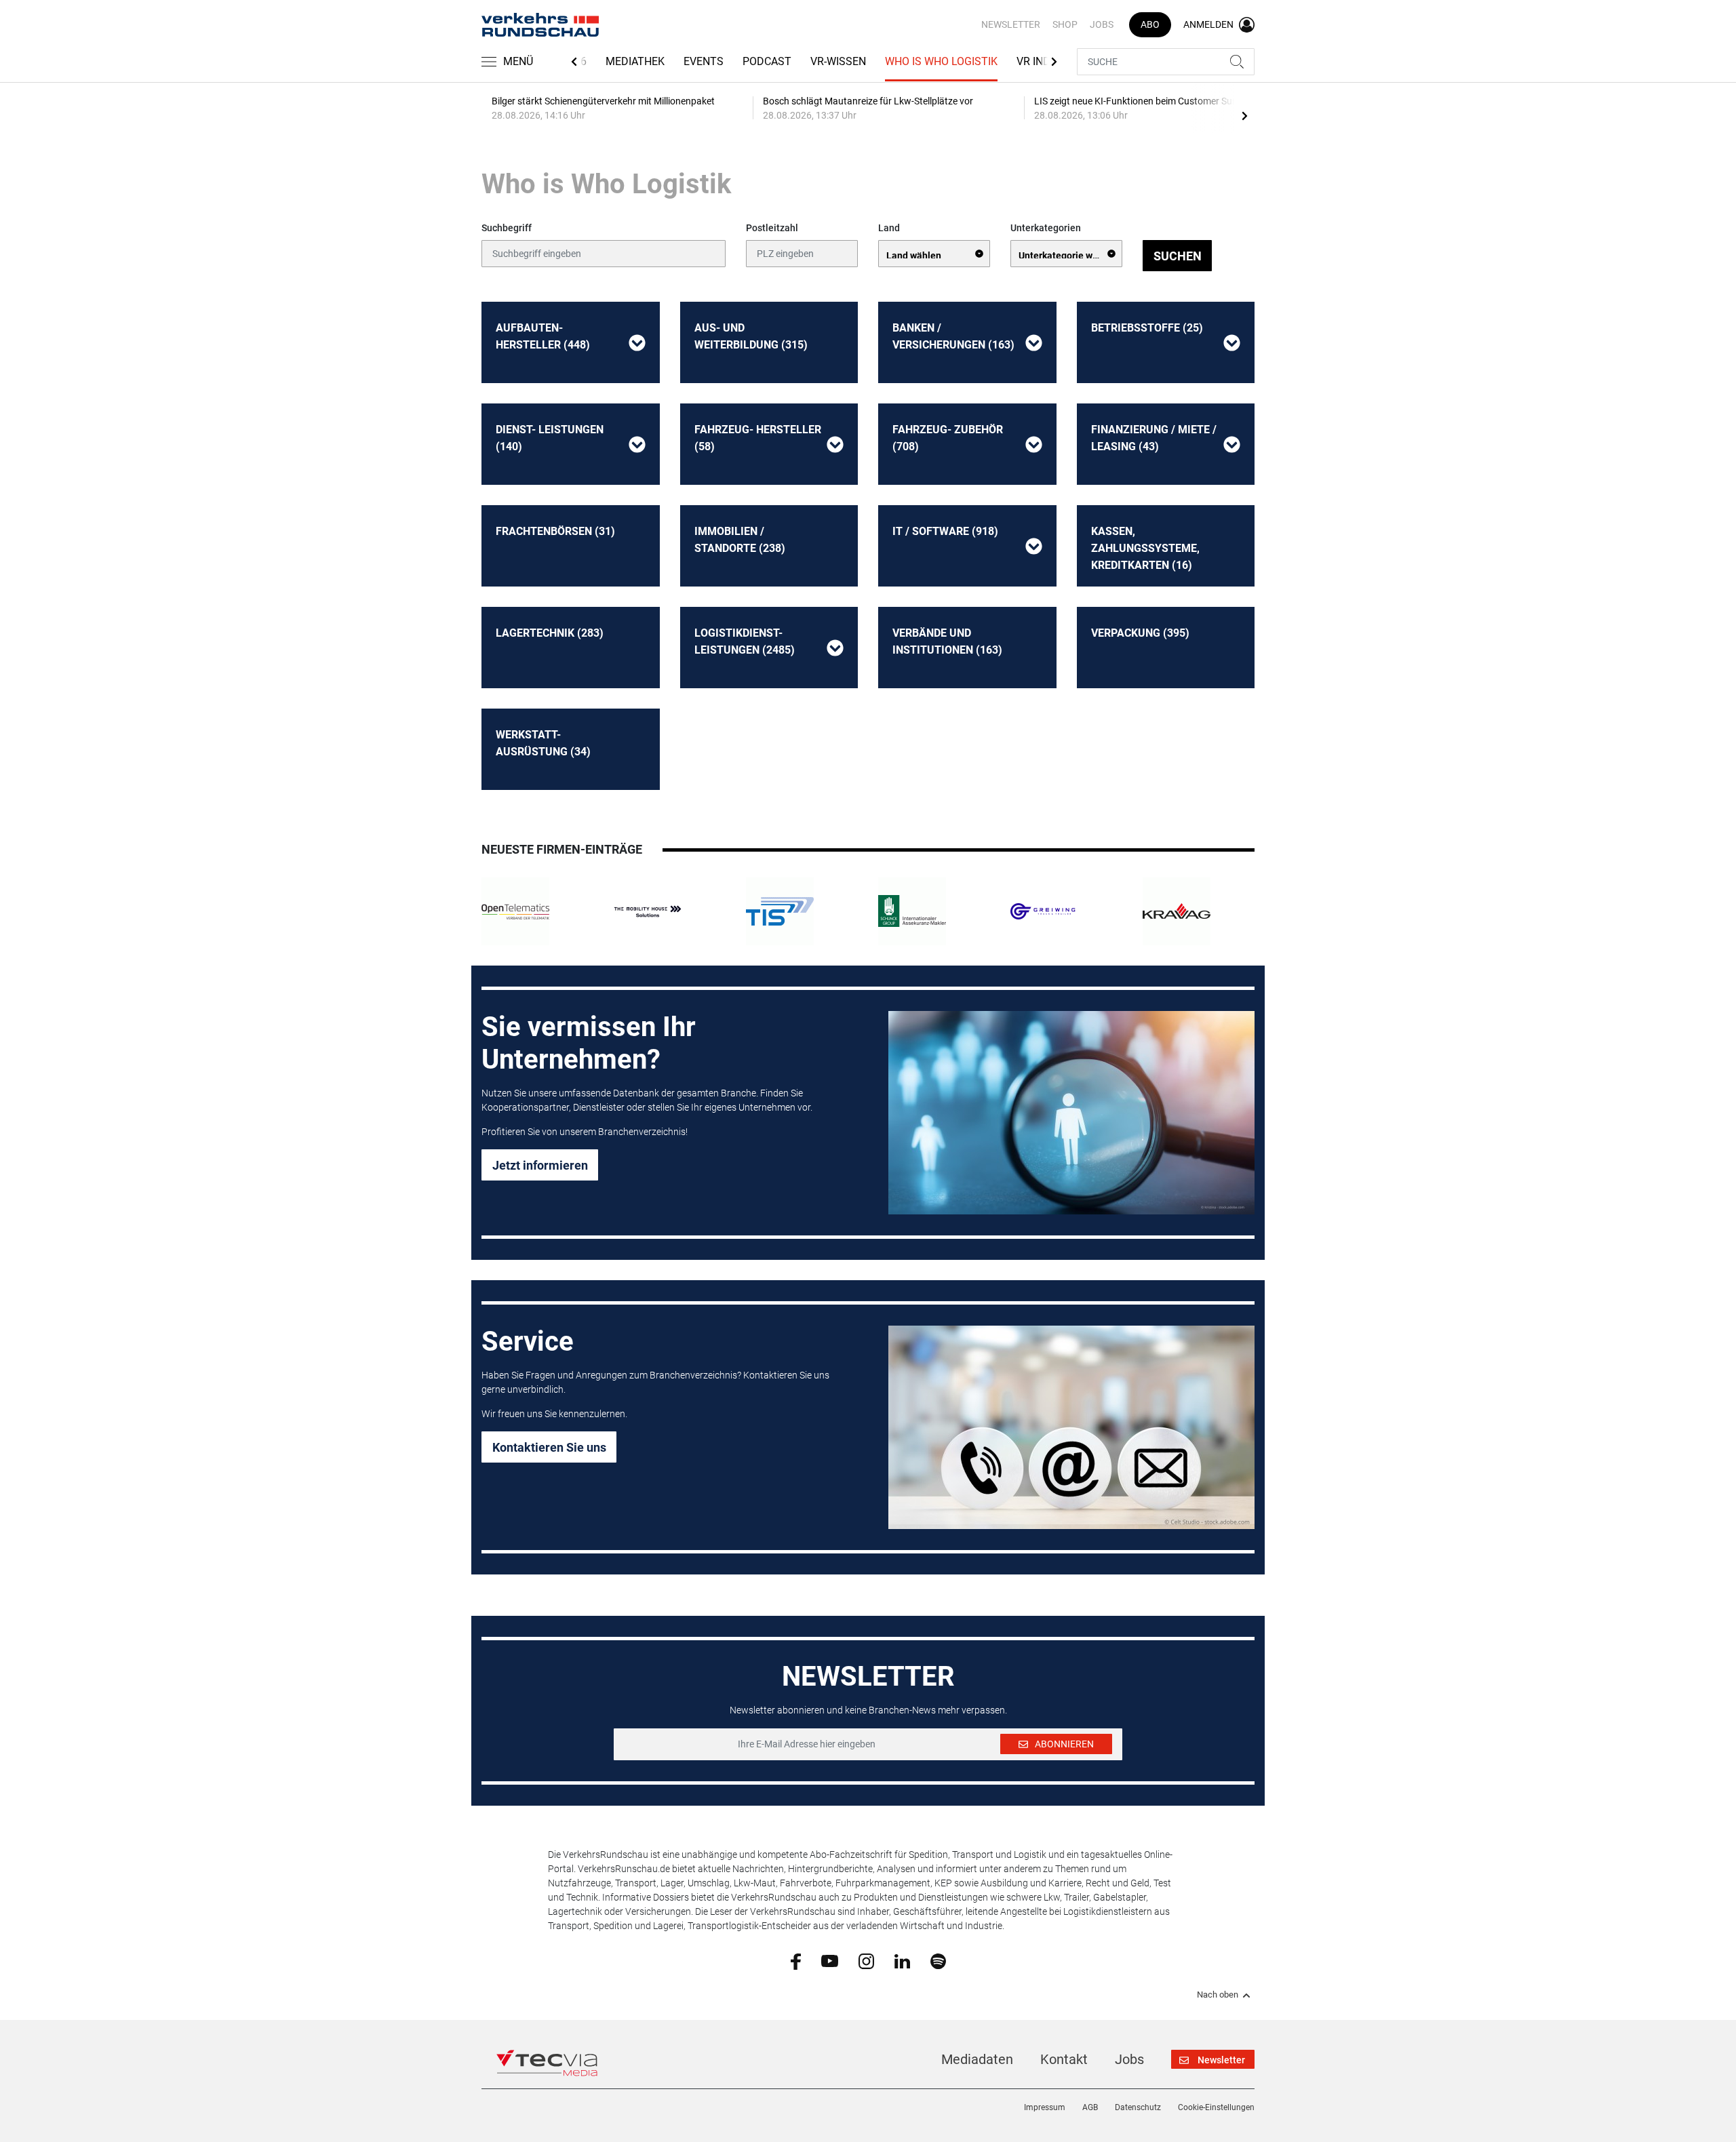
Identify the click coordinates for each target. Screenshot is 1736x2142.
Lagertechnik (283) (550, 633)
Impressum (1045, 2107)
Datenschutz (1138, 2107)
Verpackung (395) (1140, 633)
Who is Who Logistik (941, 61)
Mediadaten (977, 2059)
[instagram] (866, 1960)
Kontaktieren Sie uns (549, 1447)
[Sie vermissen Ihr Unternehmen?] (1071, 1113)
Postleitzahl (772, 228)
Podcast (767, 61)
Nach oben (1218, 1995)
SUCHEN (1178, 256)
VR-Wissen (838, 61)
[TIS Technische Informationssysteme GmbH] (780, 911)
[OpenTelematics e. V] (515, 911)
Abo (1150, 24)
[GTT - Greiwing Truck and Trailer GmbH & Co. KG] (1044, 911)
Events (704, 61)
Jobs (1102, 24)
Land (889, 228)
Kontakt (1064, 2059)
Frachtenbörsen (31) (555, 531)
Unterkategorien (1046, 228)
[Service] (1071, 1427)
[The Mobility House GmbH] (648, 911)
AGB (1090, 2107)
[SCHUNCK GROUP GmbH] (912, 911)
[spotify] (938, 1960)
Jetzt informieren (540, 1165)
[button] (637, 342)
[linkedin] (902, 1960)
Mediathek (635, 61)
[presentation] (1244, 115)
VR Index (1040, 61)
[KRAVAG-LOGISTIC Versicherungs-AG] (1177, 911)
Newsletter (1011, 24)
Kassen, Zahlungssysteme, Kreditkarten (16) (1145, 548)
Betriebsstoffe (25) (1147, 328)
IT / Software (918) (945, 531)
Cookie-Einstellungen (1216, 2107)
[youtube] (830, 1960)
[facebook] (796, 1961)
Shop (1065, 24)
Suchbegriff (507, 228)
